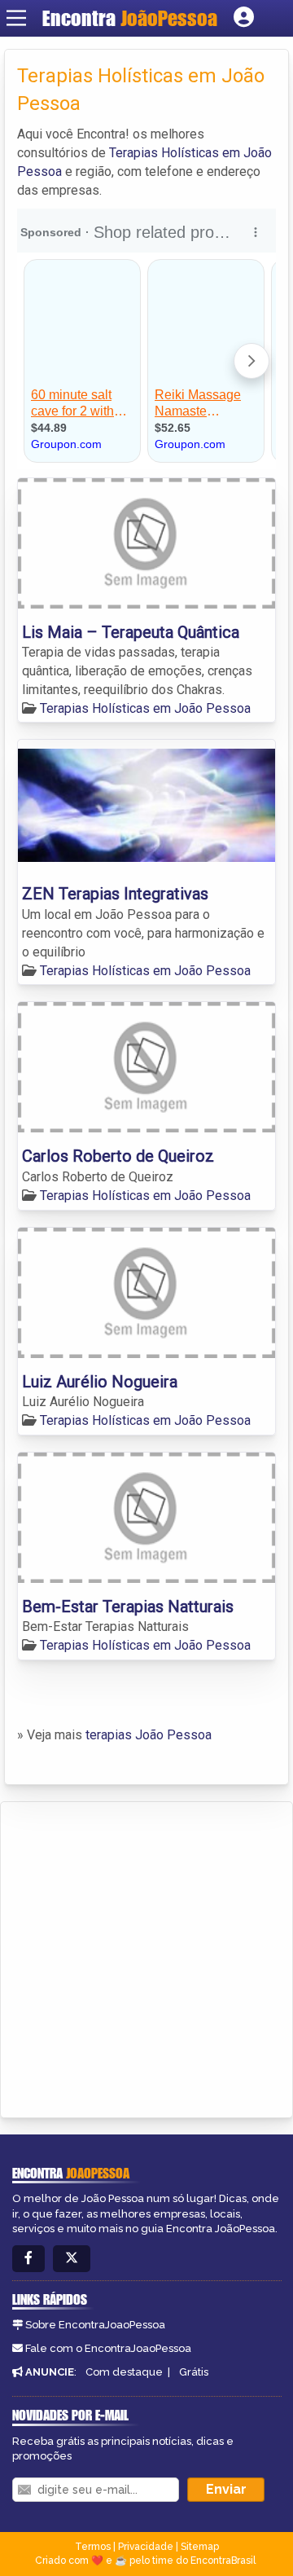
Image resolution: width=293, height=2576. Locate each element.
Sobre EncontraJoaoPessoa (95, 2325)
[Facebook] (28, 2259)
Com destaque (124, 2372)
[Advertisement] (146, 1957)
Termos (93, 2547)
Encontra (130, 18)
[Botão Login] (244, 18)
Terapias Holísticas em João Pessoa (145, 708)
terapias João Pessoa (149, 1735)
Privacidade (146, 2547)
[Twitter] (72, 2259)
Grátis (194, 2372)
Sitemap (200, 2547)
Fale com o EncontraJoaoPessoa (108, 2348)
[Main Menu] (16, 18)
